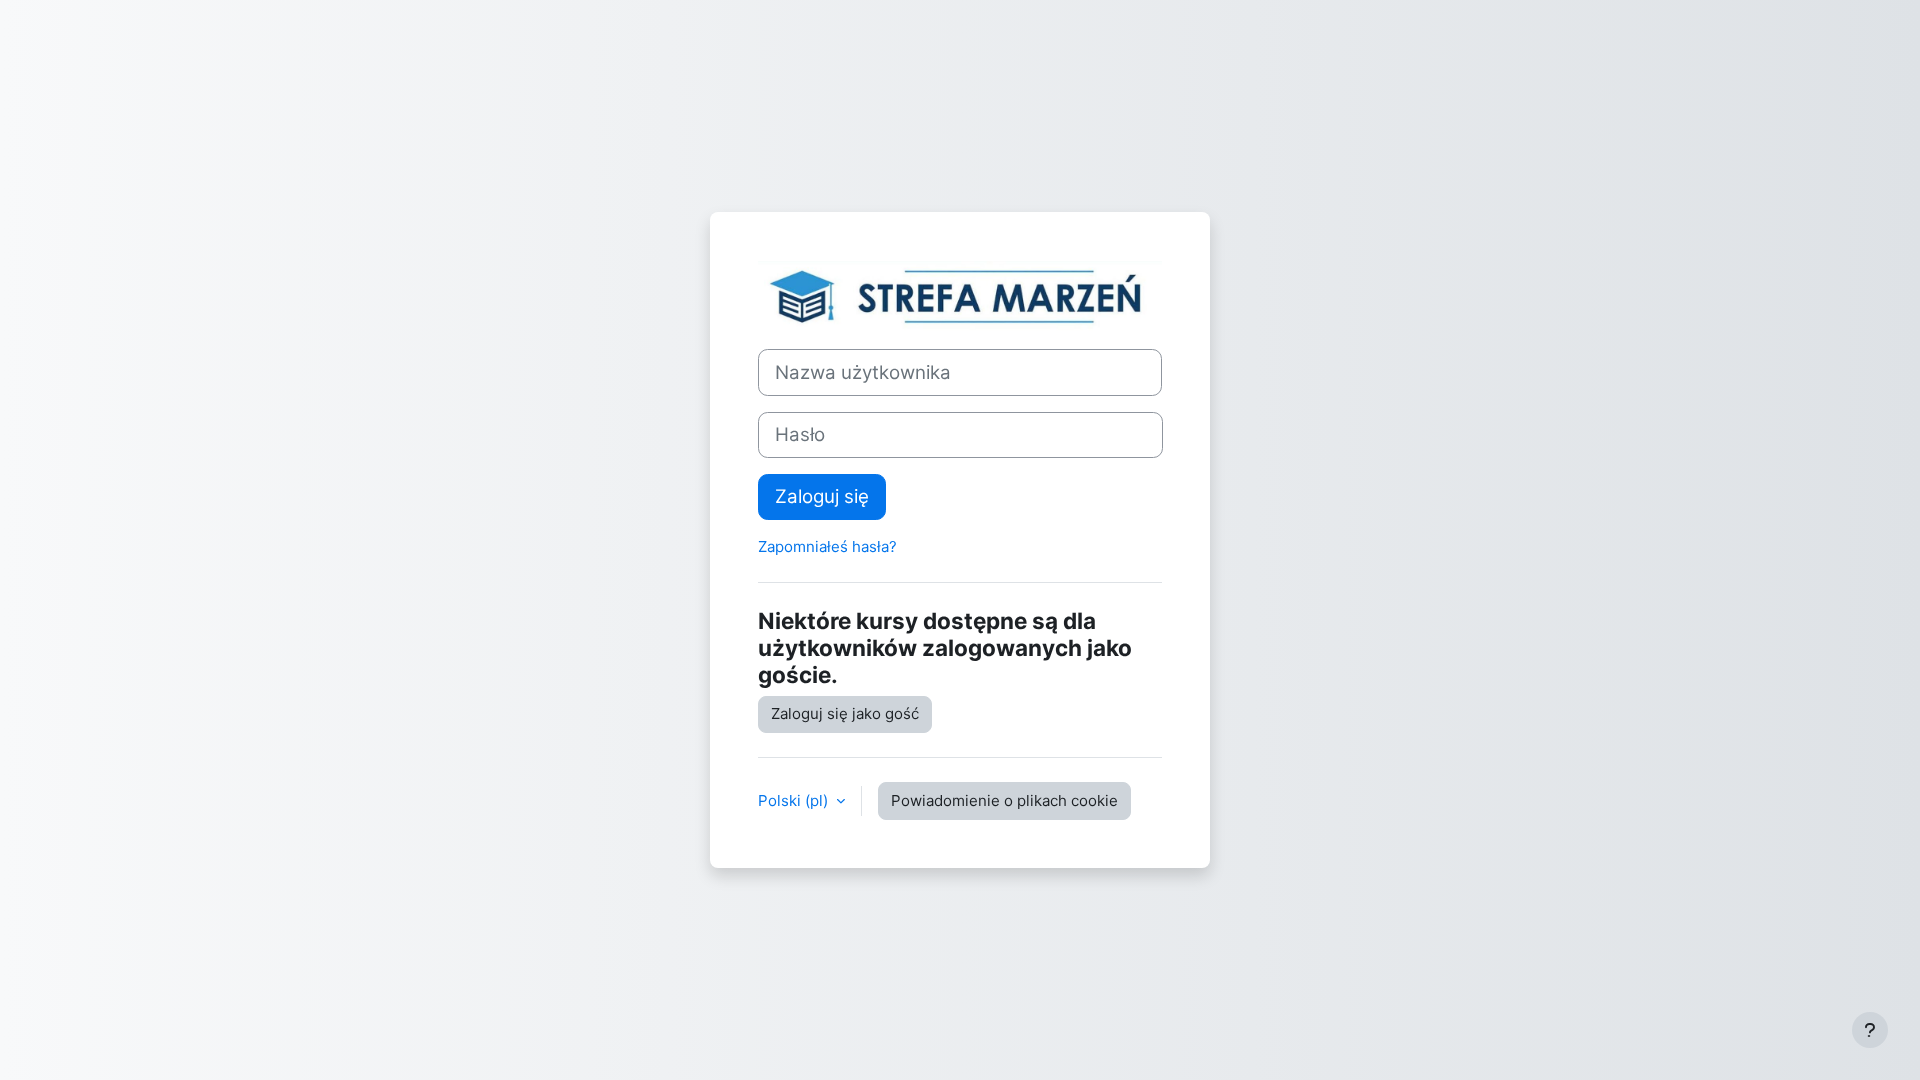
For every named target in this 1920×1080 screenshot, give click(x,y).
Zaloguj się (822, 496)
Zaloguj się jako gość (845, 713)
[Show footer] (1870, 1030)
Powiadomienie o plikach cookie (1004, 800)
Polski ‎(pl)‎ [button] (795, 800)
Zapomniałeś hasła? (827, 546)
